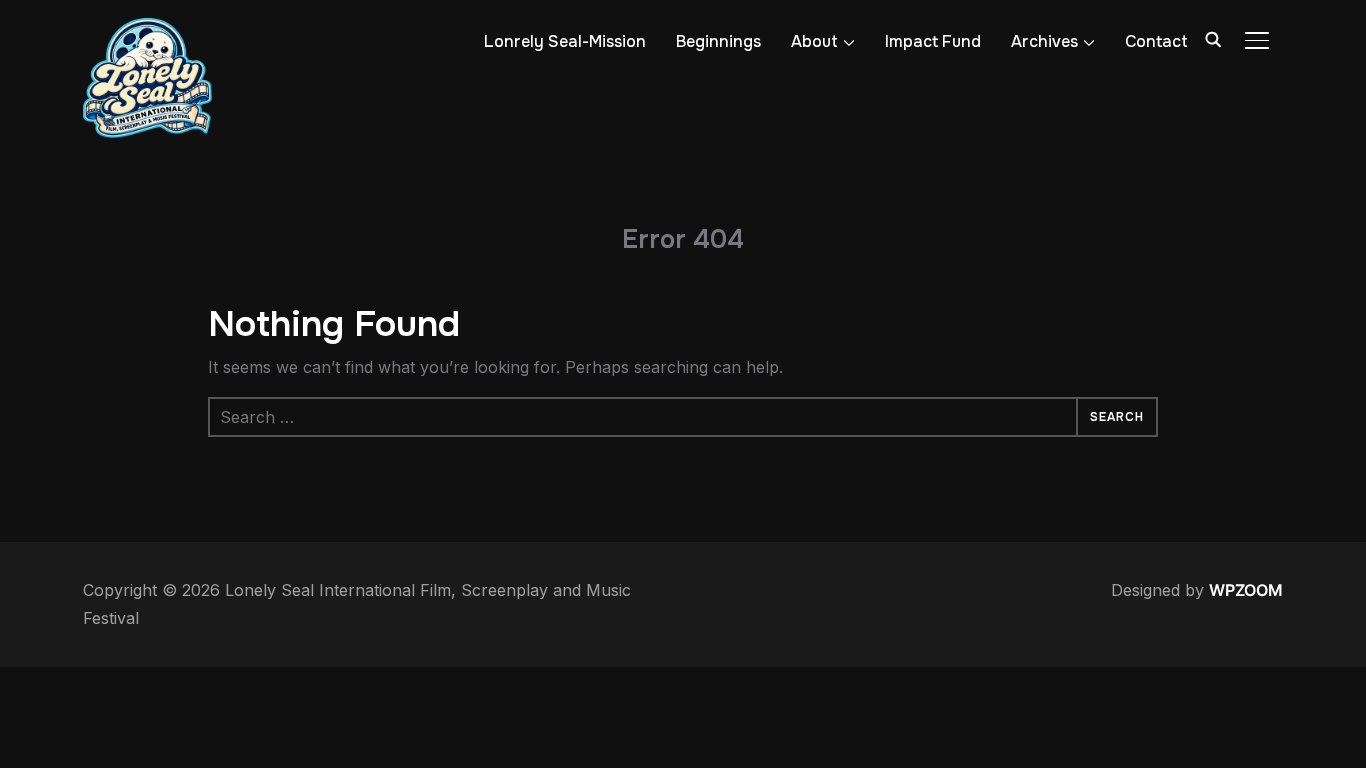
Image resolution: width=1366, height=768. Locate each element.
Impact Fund (933, 41)
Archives (1044, 41)
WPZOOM (1246, 590)
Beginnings (718, 41)
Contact (1156, 41)
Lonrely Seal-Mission (565, 41)
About (814, 41)
